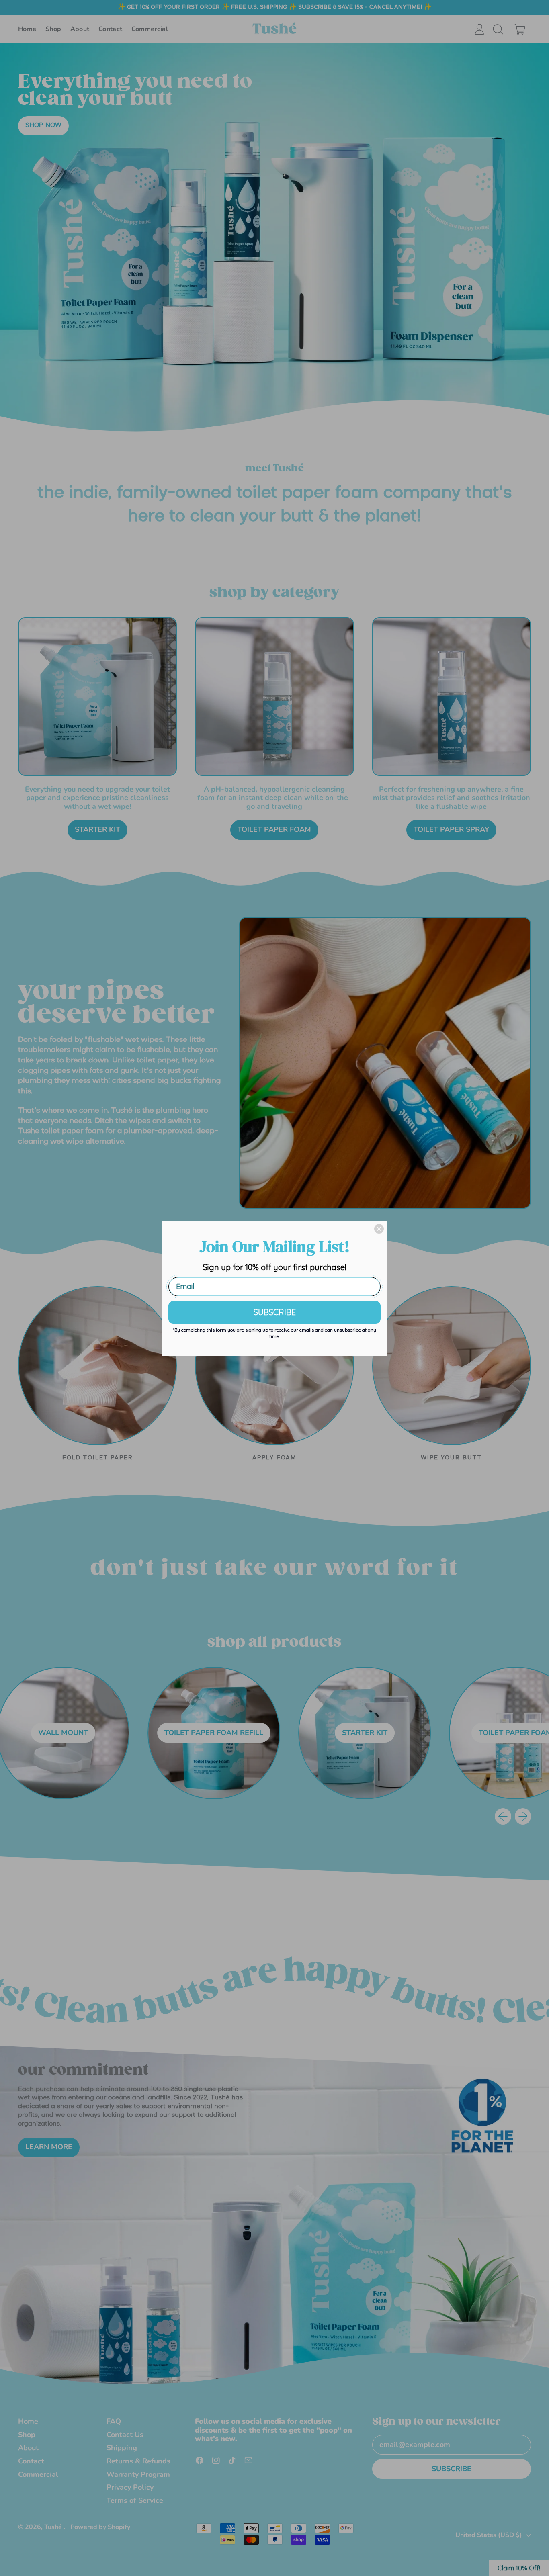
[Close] (379, 1229)
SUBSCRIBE (275, 1312)
